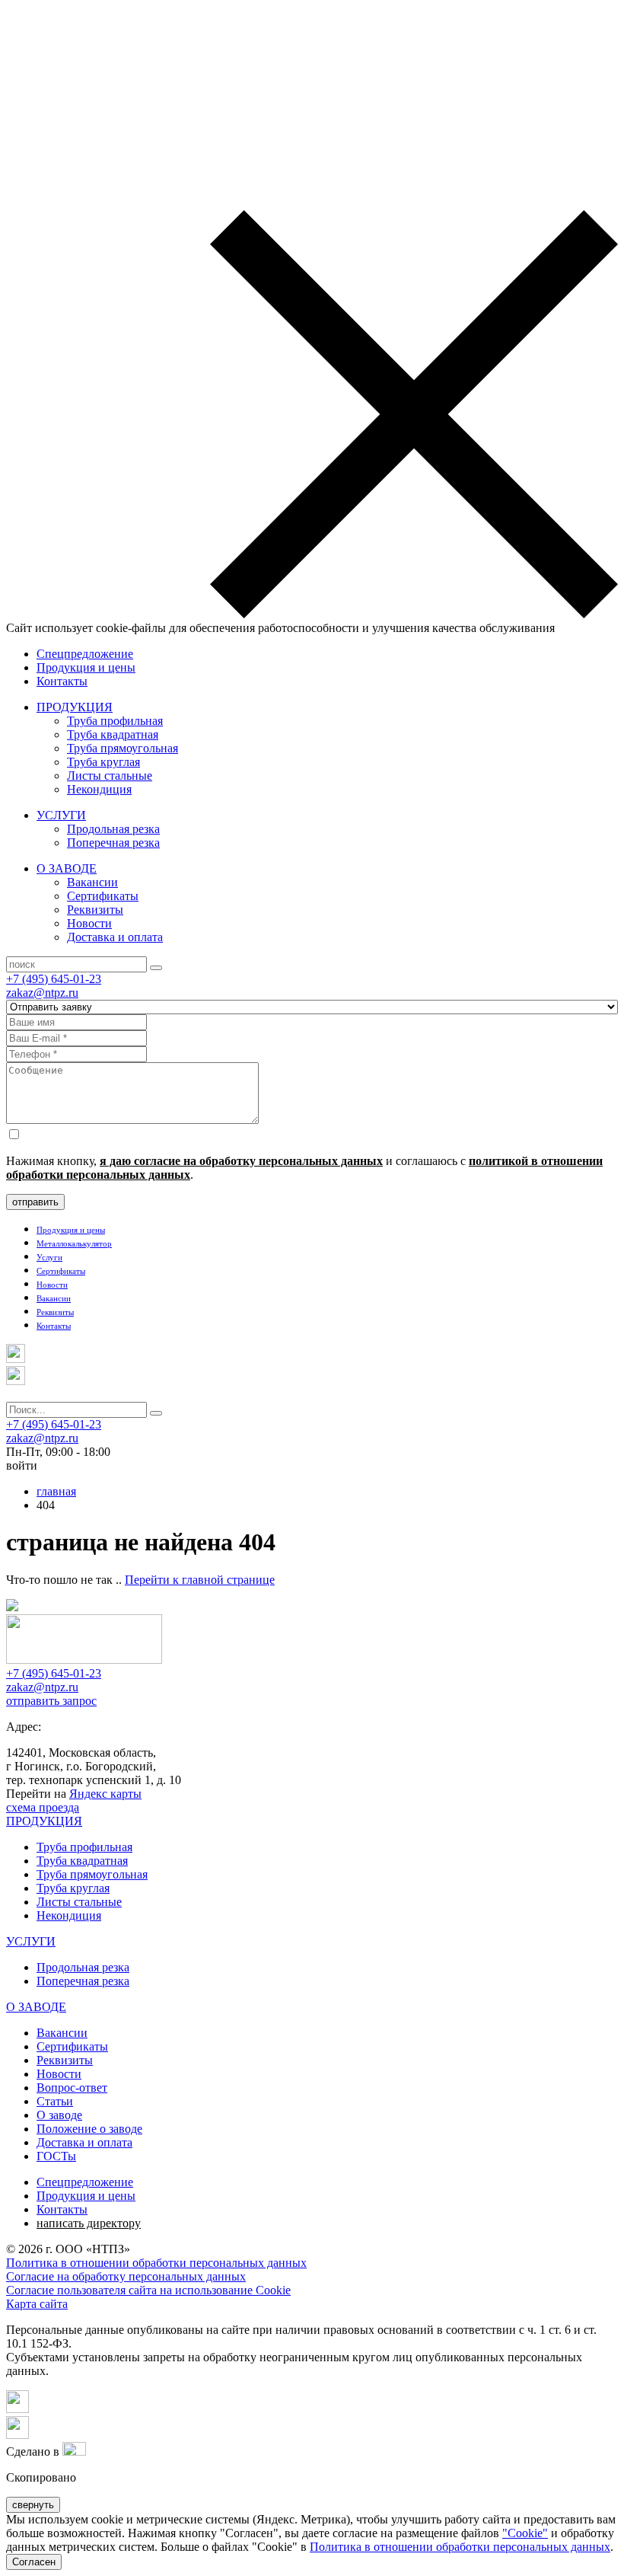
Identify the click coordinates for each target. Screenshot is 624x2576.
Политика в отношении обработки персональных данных (156, 2263)
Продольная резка (113, 829)
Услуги (49, 1257)
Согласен (34, 2562)
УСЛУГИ (61, 815)
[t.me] (16, 1359)
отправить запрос (51, 1701)
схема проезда (43, 1807)
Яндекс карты (105, 1794)
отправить (35, 1202)
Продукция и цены (86, 667)
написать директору (89, 2223)
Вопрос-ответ (72, 2088)
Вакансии (92, 882)
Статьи (55, 2101)
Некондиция (99, 789)
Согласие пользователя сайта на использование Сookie (148, 2290)
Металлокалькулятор (74, 1243)
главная (56, 1491)
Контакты (62, 681)
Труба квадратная (113, 734)
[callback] (16, 1381)
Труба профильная (115, 721)
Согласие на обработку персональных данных (126, 2276)
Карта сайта (37, 2304)
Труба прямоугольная (123, 748)
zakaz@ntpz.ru (42, 993)
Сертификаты (103, 896)
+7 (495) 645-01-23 (54, 979)
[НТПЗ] (84, 1660)
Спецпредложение (85, 654)
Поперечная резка (113, 843)
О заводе (59, 2115)
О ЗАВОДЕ (67, 868)
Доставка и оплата (115, 937)
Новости (89, 923)
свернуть (33, 2505)
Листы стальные (110, 776)
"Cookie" (525, 2533)
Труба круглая (103, 762)
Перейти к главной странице (200, 1580)
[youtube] (18, 2435)
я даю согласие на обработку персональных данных (241, 1161)
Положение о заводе (89, 2129)
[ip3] (74, 2452)
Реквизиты (95, 910)
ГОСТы (56, 2156)
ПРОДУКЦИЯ (75, 707)
